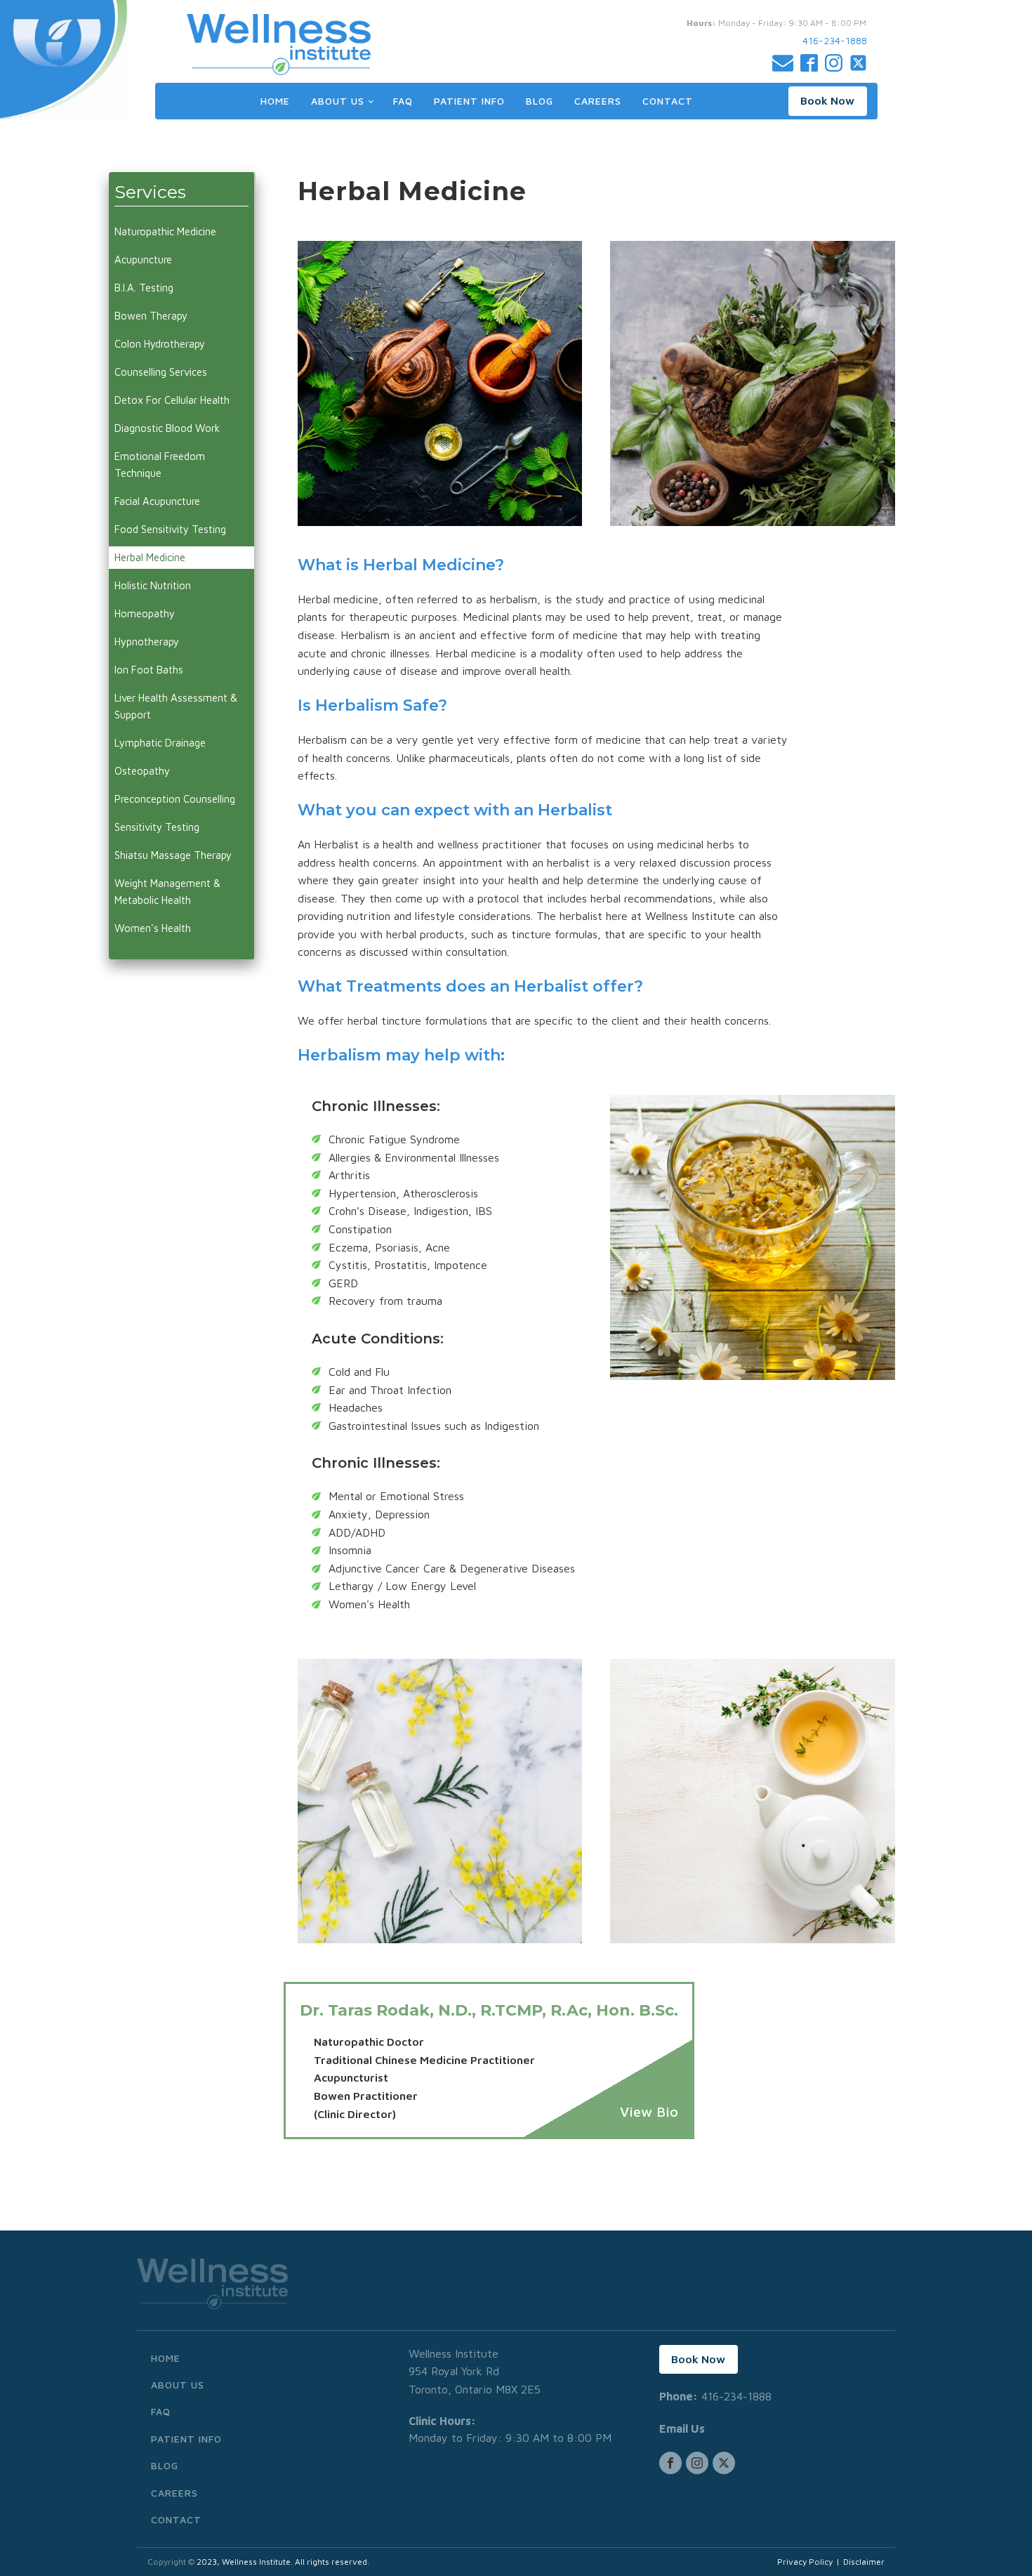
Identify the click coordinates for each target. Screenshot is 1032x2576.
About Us (338, 101)
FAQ (403, 101)
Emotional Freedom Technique (160, 465)
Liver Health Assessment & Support (176, 706)
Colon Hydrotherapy (160, 344)
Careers (598, 101)
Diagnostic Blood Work (167, 428)
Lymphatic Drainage (160, 743)
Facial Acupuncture (157, 501)
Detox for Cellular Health (172, 400)
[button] (828, 101)
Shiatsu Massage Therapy (173, 855)
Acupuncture (143, 259)
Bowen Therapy (151, 316)
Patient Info (469, 101)
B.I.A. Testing (144, 288)
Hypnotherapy (147, 642)
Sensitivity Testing (157, 827)
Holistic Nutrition (153, 585)
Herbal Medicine (150, 557)
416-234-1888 (835, 40)
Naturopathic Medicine (165, 231)
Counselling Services (161, 372)
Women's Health (153, 928)
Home (275, 101)
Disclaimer (864, 2562)
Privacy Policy (805, 2562)
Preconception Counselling (175, 799)
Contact (668, 101)
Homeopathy (145, 613)
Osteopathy (142, 771)
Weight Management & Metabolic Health (167, 892)
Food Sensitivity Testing (170, 529)
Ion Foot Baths (149, 670)
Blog (540, 101)
